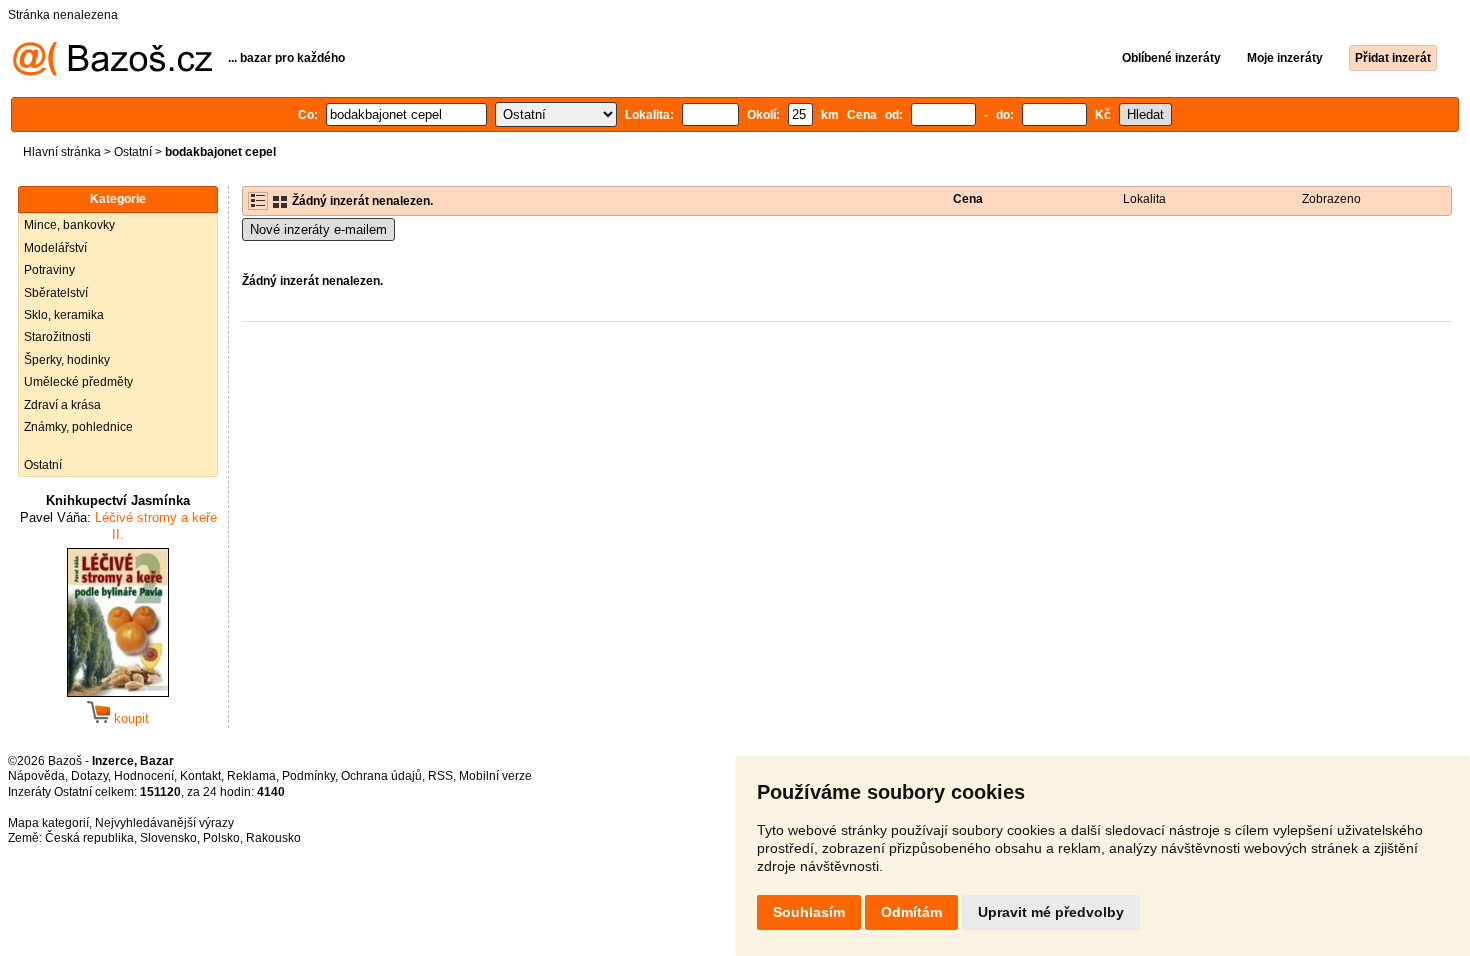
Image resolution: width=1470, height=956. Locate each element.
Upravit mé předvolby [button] (1051, 912)
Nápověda (36, 776)
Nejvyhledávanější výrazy (164, 823)
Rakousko (273, 838)
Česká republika (89, 838)
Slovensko (168, 838)
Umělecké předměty (78, 382)
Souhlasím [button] (809, 912)
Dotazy (89, 776)
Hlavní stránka (62, 152)
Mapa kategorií (48, 823)
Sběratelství (56, 293)
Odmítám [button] (911, 912)
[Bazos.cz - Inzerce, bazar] (112, 72)
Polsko (221, 838)
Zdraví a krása (62, 405)
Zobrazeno (1331, 199)
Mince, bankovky (69, 225)
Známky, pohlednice (78, 427)
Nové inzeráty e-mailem (318, 229)
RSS (440, 776)
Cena (968, 199)
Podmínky (308, 776)
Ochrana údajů (381, 776)
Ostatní (133, 152)
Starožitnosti (57, 337)
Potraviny (49, 270)
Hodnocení (144, 776)
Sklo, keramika (64, 315)
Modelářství (55, 248)
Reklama (251, 776)
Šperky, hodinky (67, 360)
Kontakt (200, 776)
